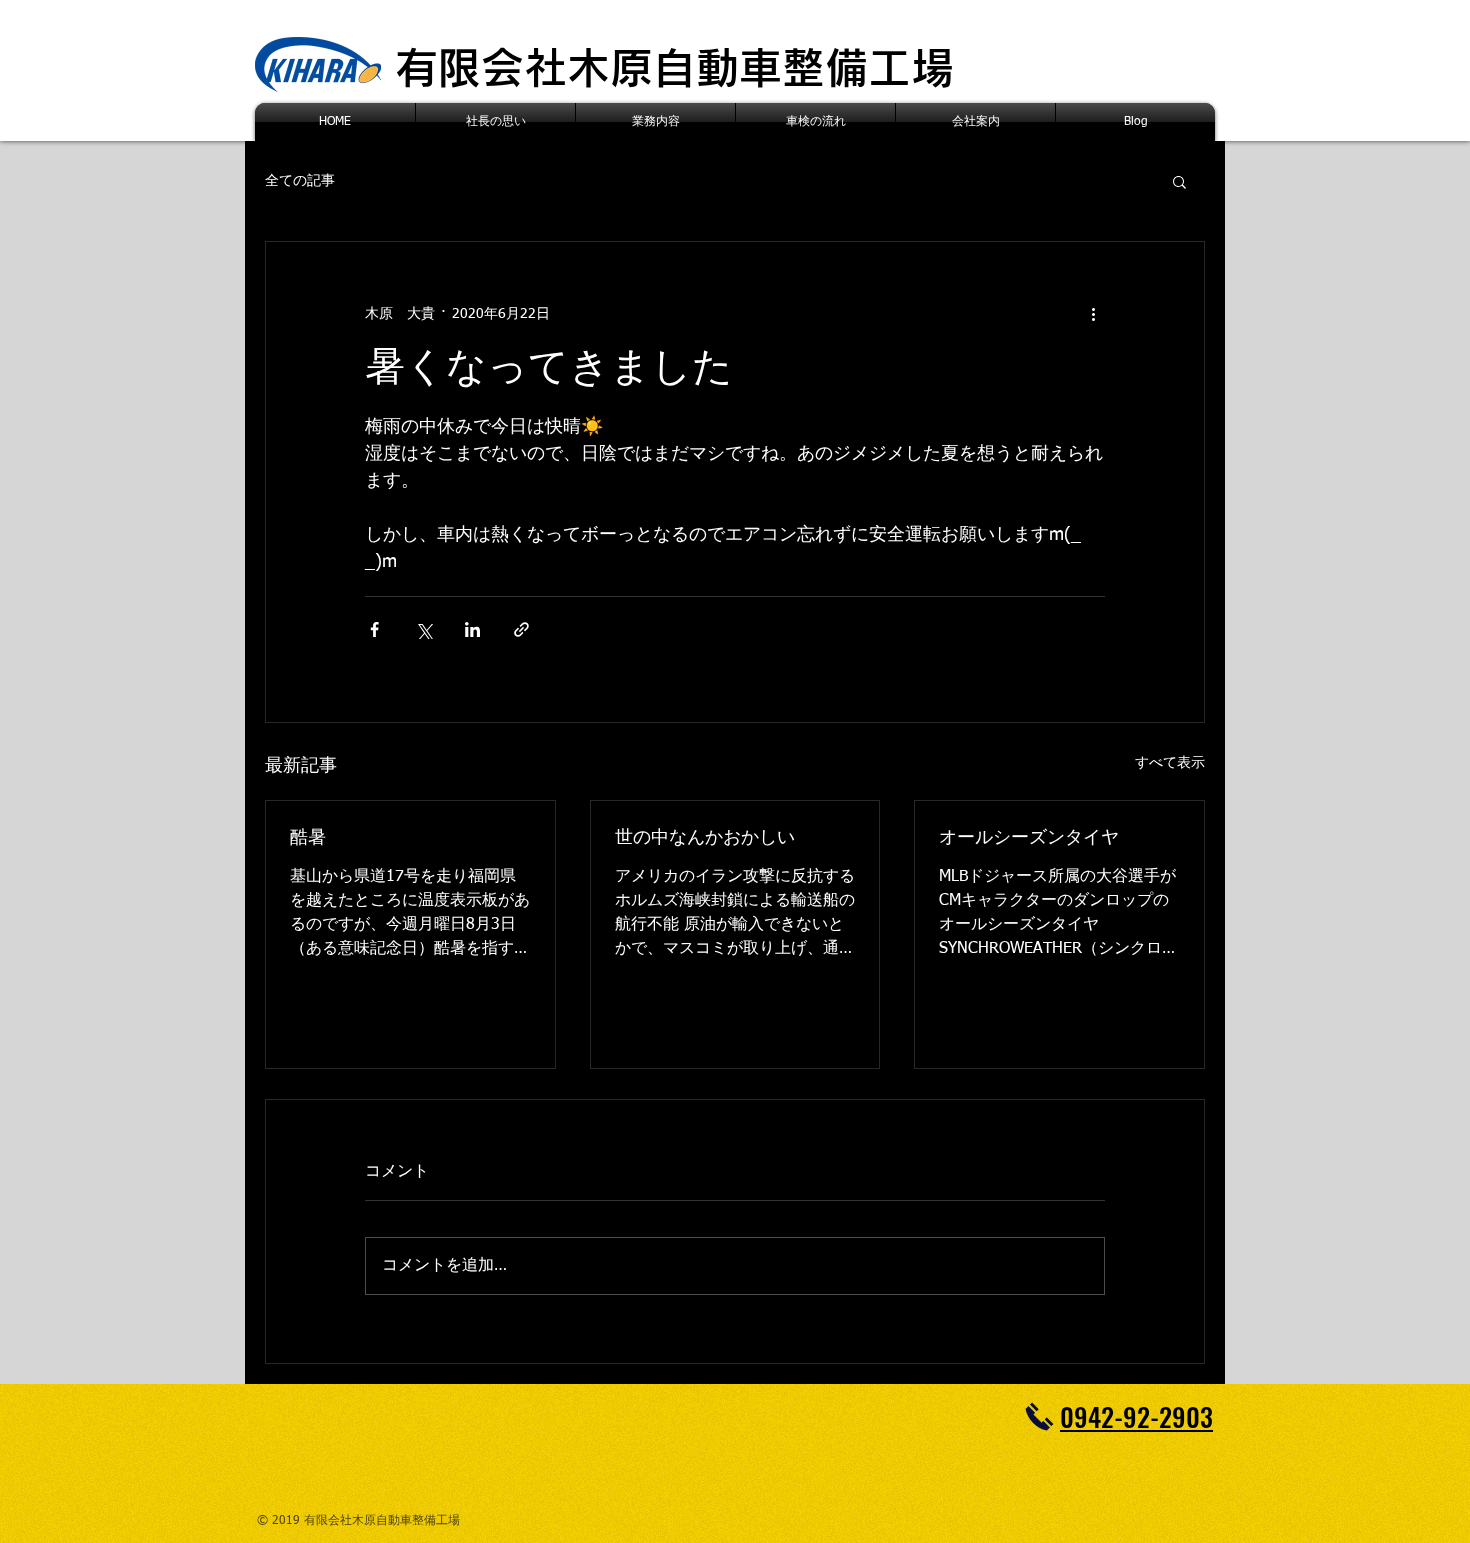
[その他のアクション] (1093, 314)
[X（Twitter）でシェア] (423, 629)
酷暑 (308, 838)
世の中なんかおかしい (705, 838)
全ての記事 (300, 181)
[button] (1179, 181)
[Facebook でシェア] (374, 629)
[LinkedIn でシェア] (472, 629)
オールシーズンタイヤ (1029, 838)
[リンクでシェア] (521, 629)
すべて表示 (1170, 763)
